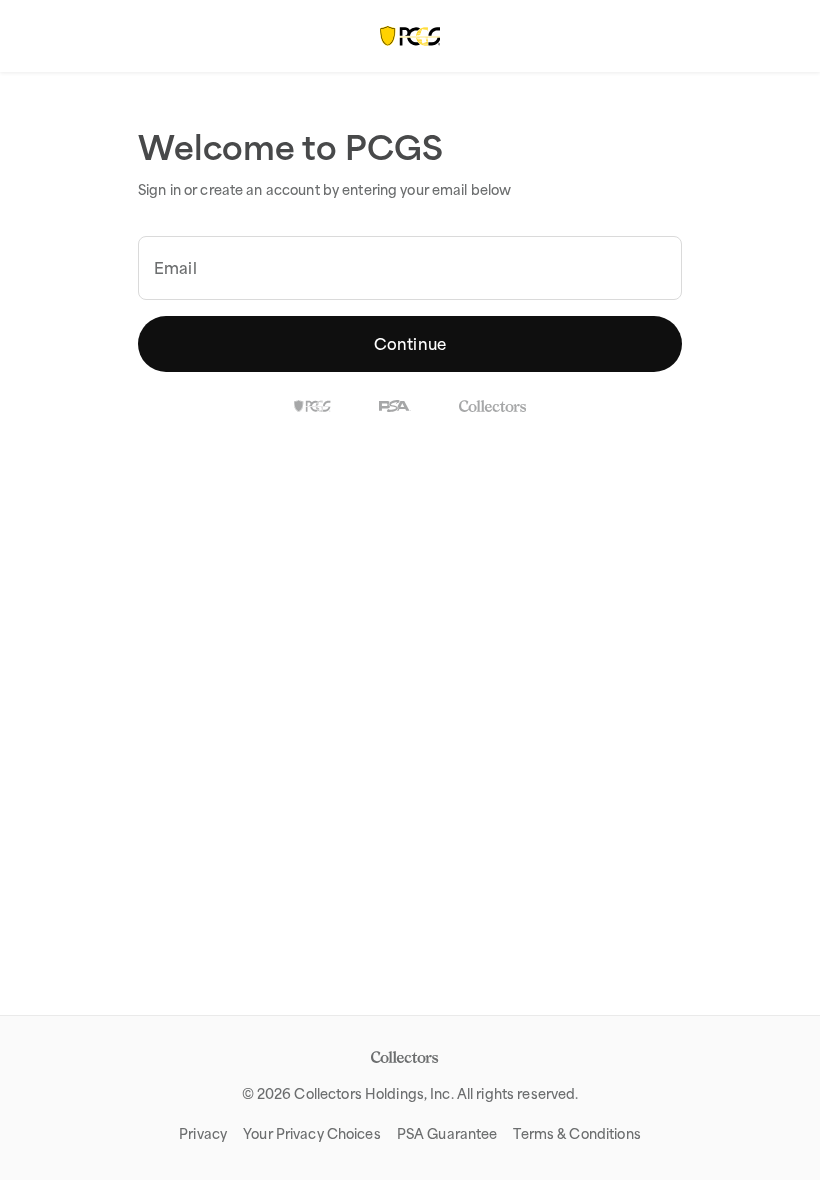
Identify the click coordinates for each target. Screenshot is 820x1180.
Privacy (203, 1134)
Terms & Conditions (576, 1134)
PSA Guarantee (447, 1134)
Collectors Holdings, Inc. (373, 1094)
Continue (410, 344)
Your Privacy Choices (312, 1134)
